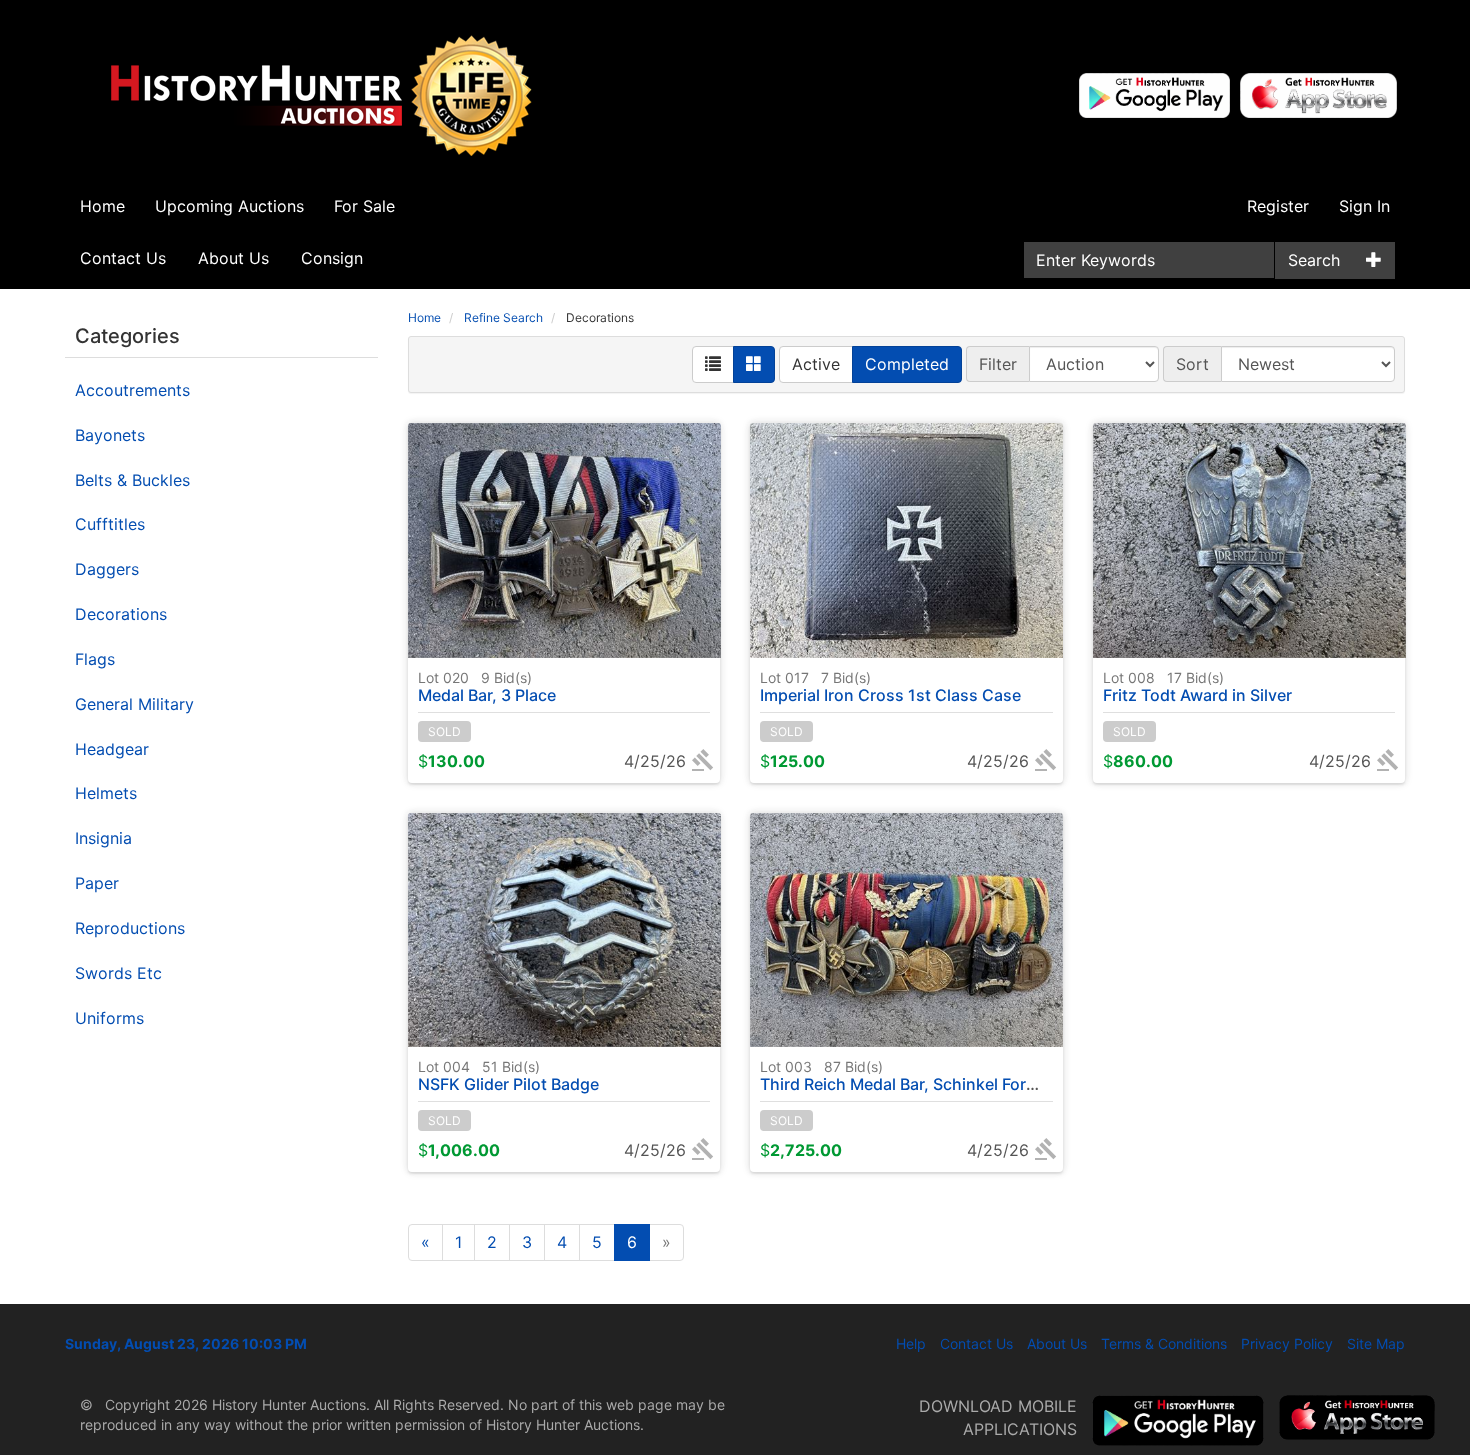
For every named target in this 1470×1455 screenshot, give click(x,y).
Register (1278, 206)
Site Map (1376, 1343)
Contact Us (123, 258)
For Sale (364, 206)
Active (816, 364)
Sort (1192, 364)
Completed (907, 364)
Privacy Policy (1287, 1343)
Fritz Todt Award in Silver (1197, 687)
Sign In (1364, 206)
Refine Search (503, 317)
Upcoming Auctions (229, 206)
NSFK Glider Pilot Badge (508, 1076)
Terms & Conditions (1164, 1343)
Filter (998, 364)
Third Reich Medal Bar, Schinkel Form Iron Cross (942, 1076)
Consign (332, 258)
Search (1314, 260)
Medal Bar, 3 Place (487, 687)
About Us (233, 258)
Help (911, 1343)
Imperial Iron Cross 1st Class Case (890, 687)
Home (102, 206)
